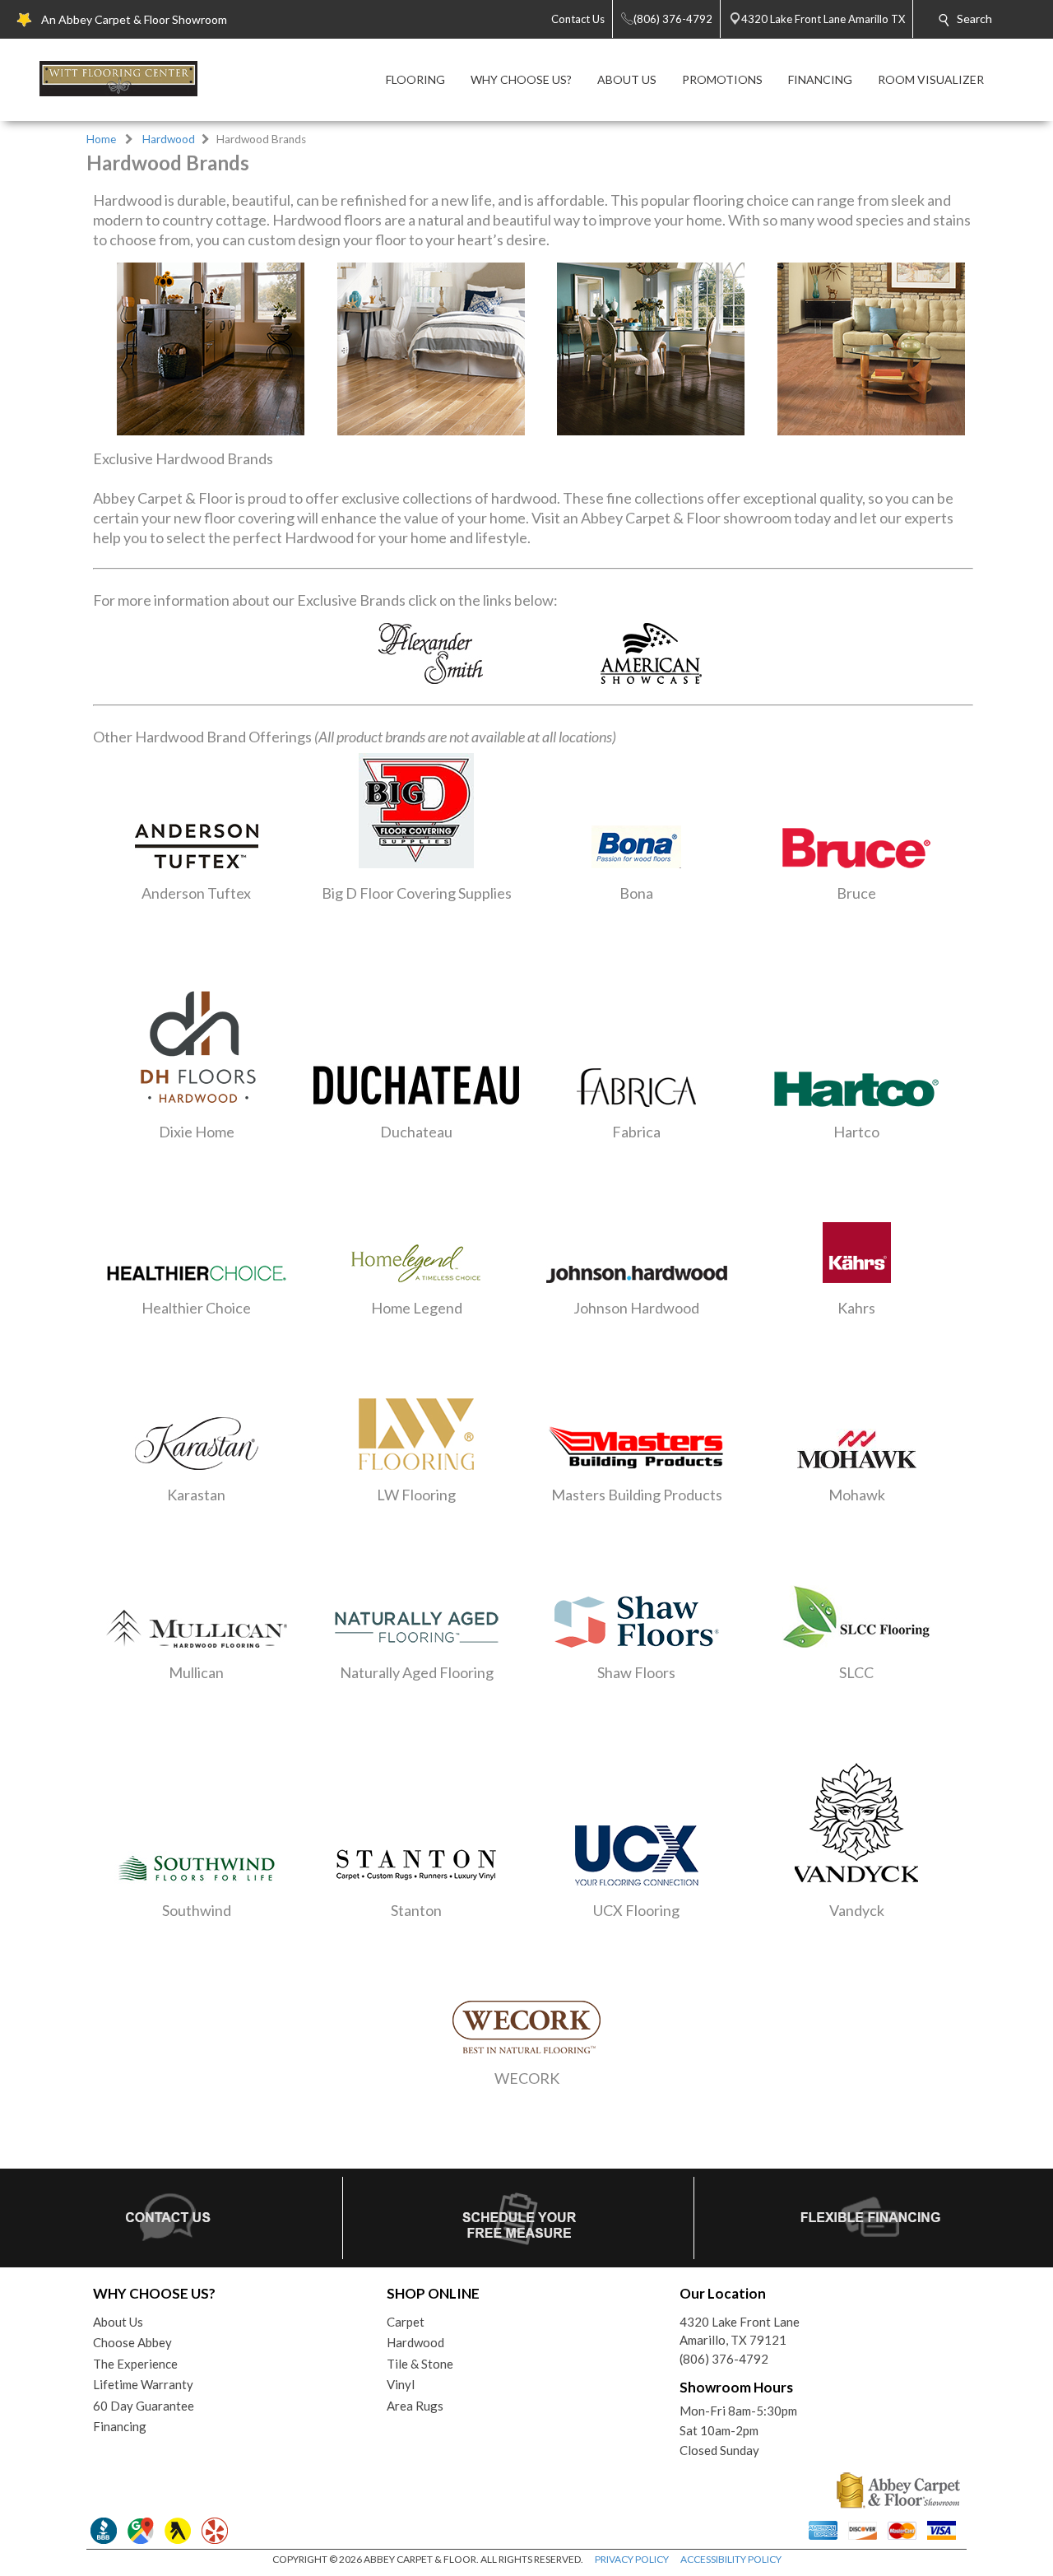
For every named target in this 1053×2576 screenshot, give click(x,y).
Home (101, 139)
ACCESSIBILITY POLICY (731, 2559)
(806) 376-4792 (724, 2359)
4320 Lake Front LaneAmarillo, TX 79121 (740, 2331)
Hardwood (169, 139)
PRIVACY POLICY (632, 2559)
